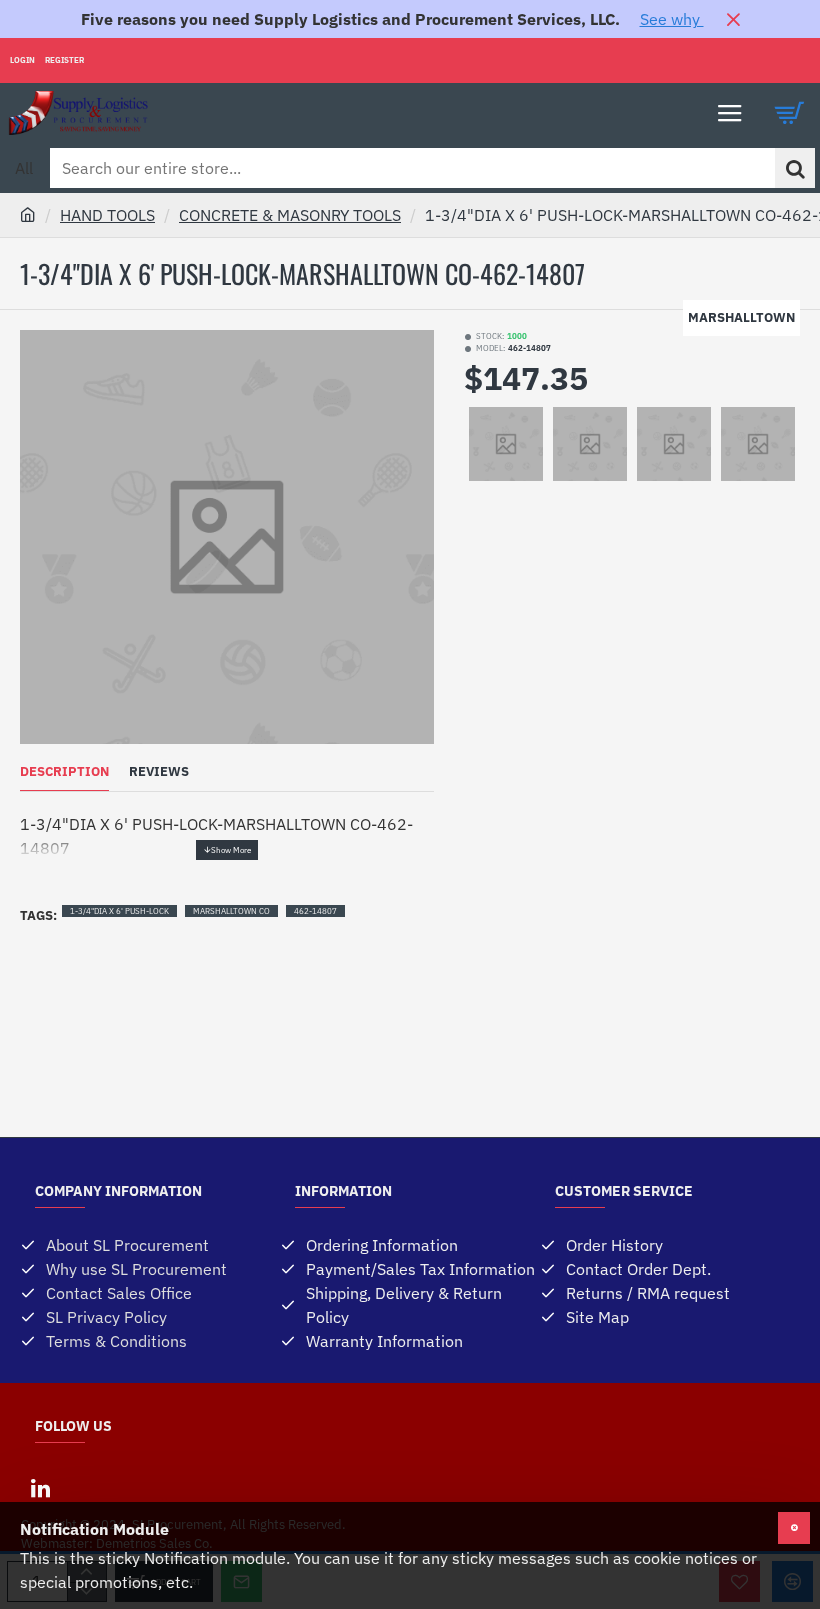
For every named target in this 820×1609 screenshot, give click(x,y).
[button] (227, 850)
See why (672, 19)
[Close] (733, 19)
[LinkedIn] (40, 1488)
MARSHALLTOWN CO (231, 911)
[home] (28, 214)
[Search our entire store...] (795, 168)
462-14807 (315, 911)
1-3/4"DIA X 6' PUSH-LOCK (119, 911)
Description (64, 772)
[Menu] (730, 113)
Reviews (159, 772)
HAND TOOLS (107, 215)
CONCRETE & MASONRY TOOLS (290, 215)
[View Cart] (790, 113)
